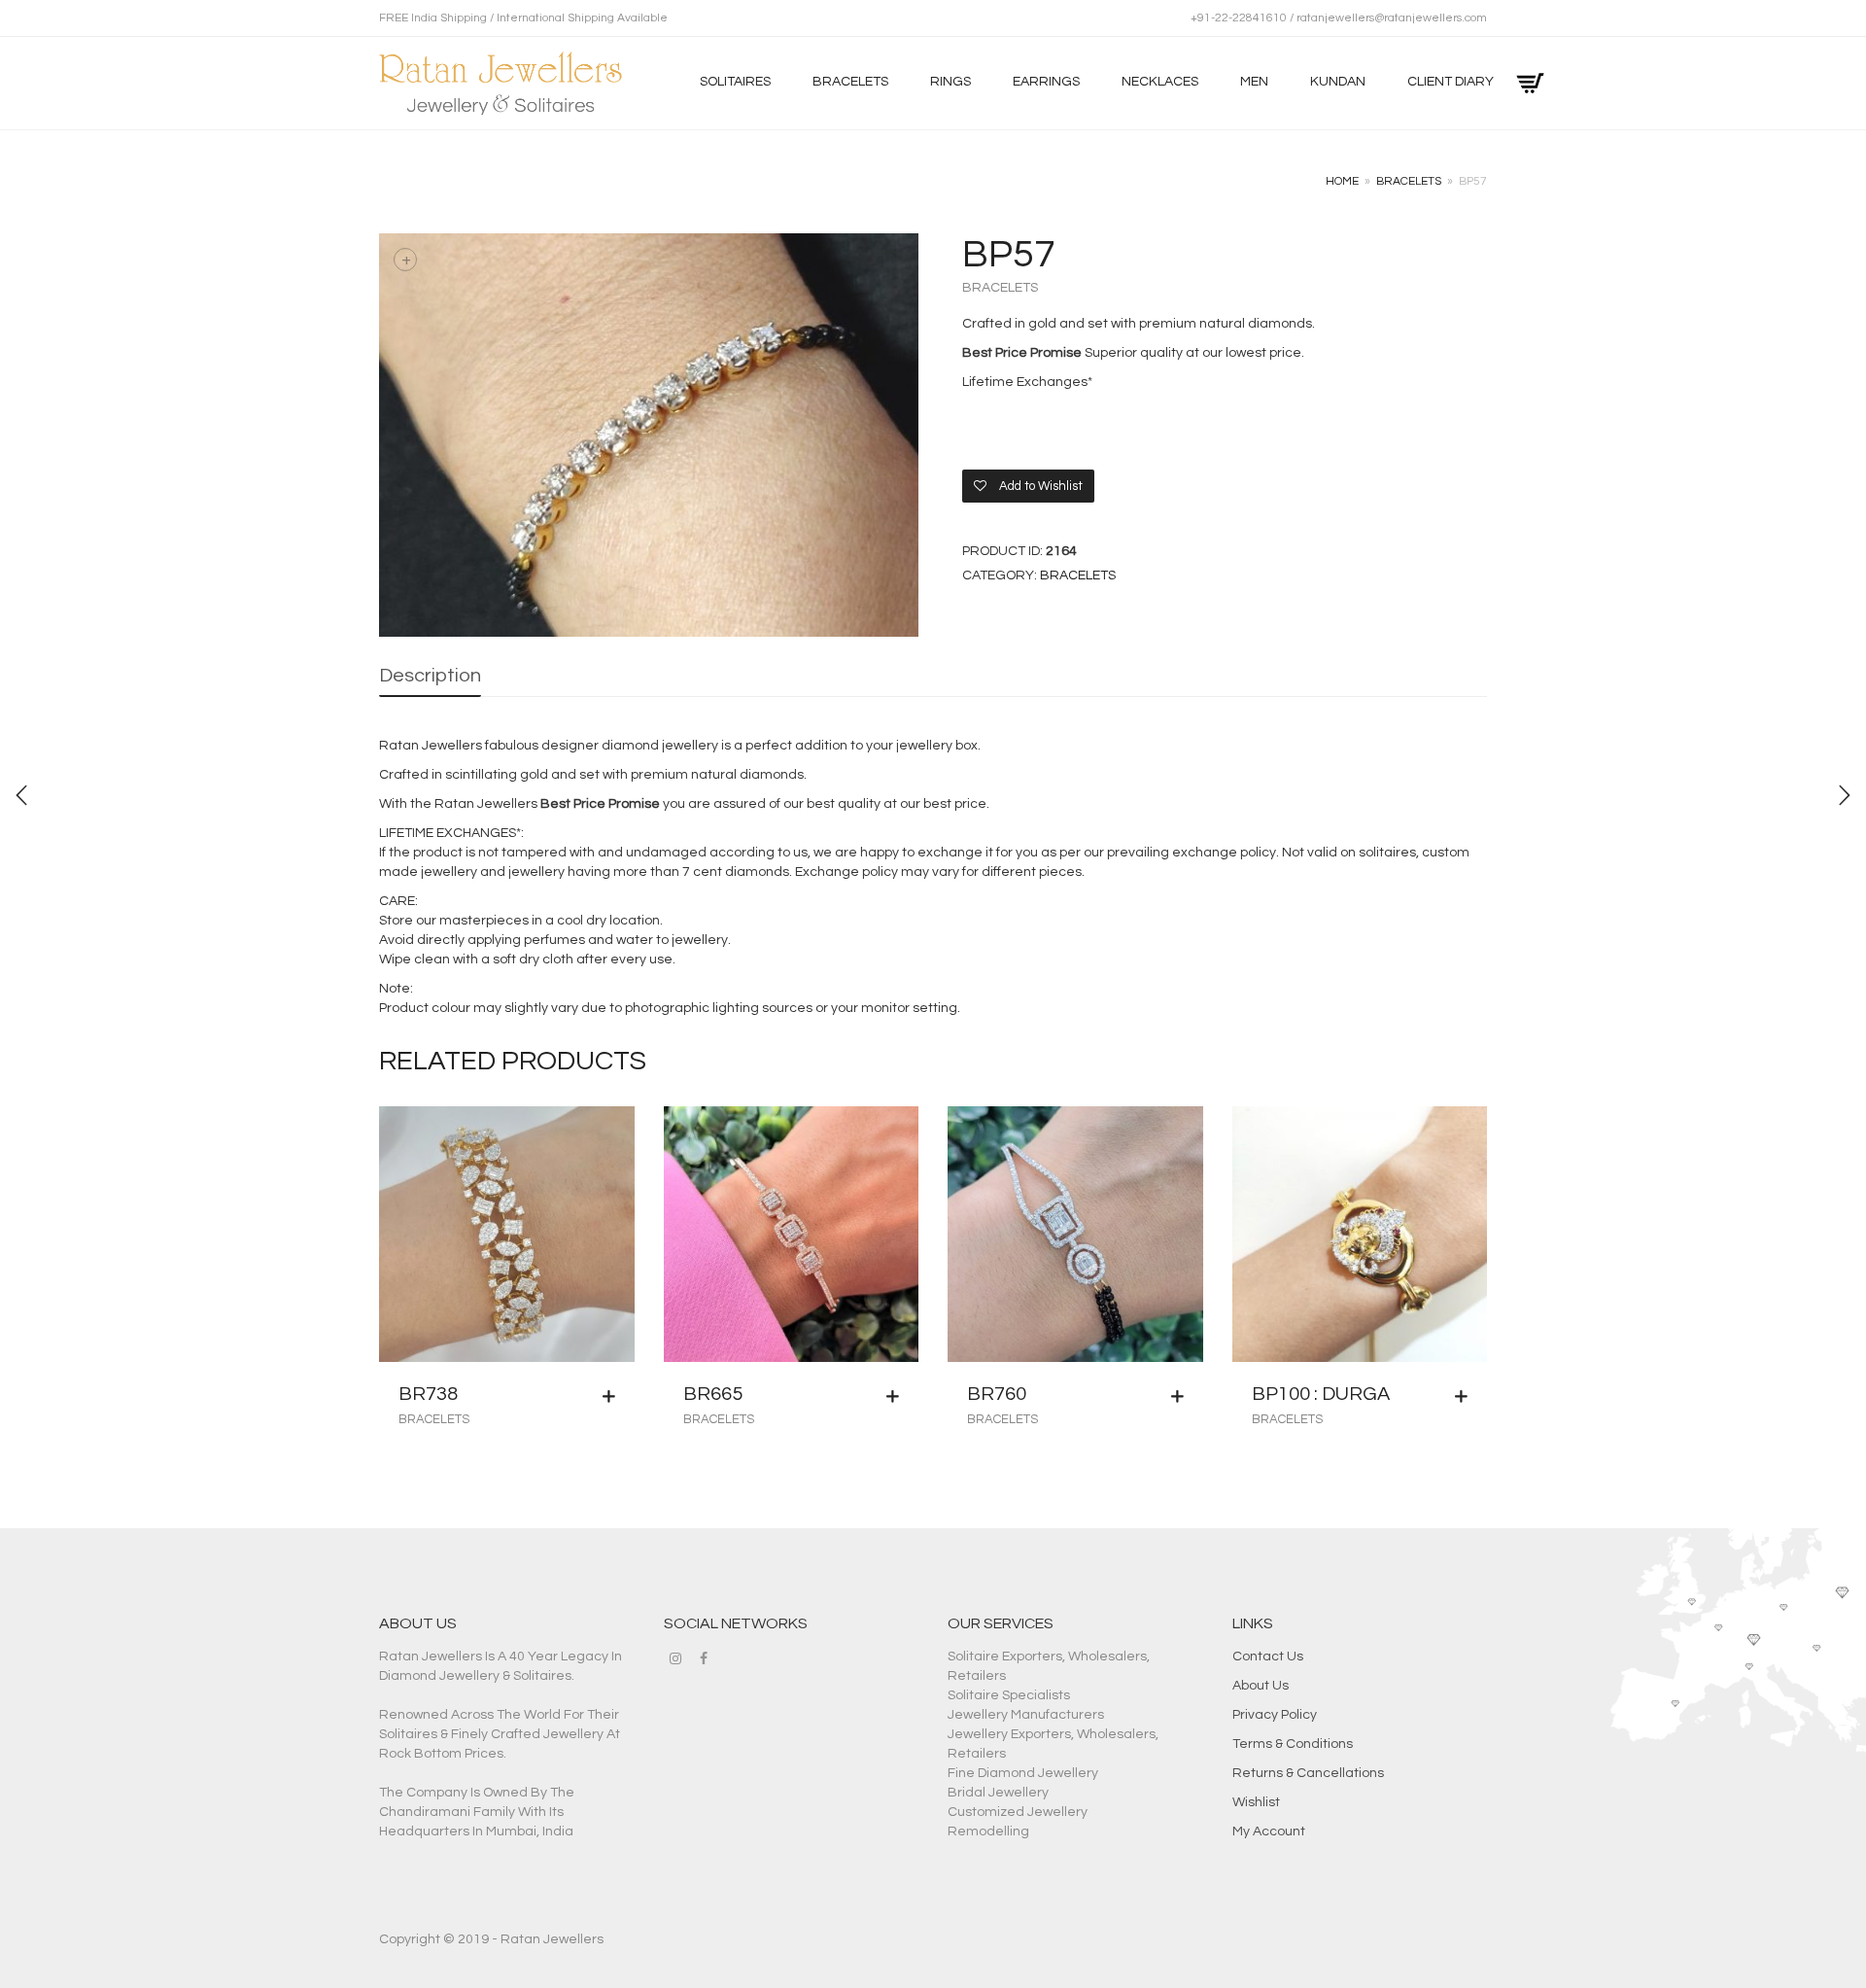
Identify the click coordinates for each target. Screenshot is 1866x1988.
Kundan (1338, 82)
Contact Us (1268, 1657)
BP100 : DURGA (1321, 1394)
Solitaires (735, 82)
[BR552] (1845, 795)
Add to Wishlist (1039, 486)
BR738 (428, 1394)
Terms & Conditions (1293, 1744)
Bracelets (850, 82)
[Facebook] (704, 1658)
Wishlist (1256, 1802)
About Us (1261, 1686)
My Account (1269, 1831)
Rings (950, 82)
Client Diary (1451, 82)
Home (1342, 181)
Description (430, 676)
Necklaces (1160, 82)
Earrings (1046, 82)
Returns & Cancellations (1308, 1773)
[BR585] (21, 795)
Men (1254, 82)
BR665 (713, 1394)
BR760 (997, 1394)
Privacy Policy (1275, 1715)
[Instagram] (675, 1658)
